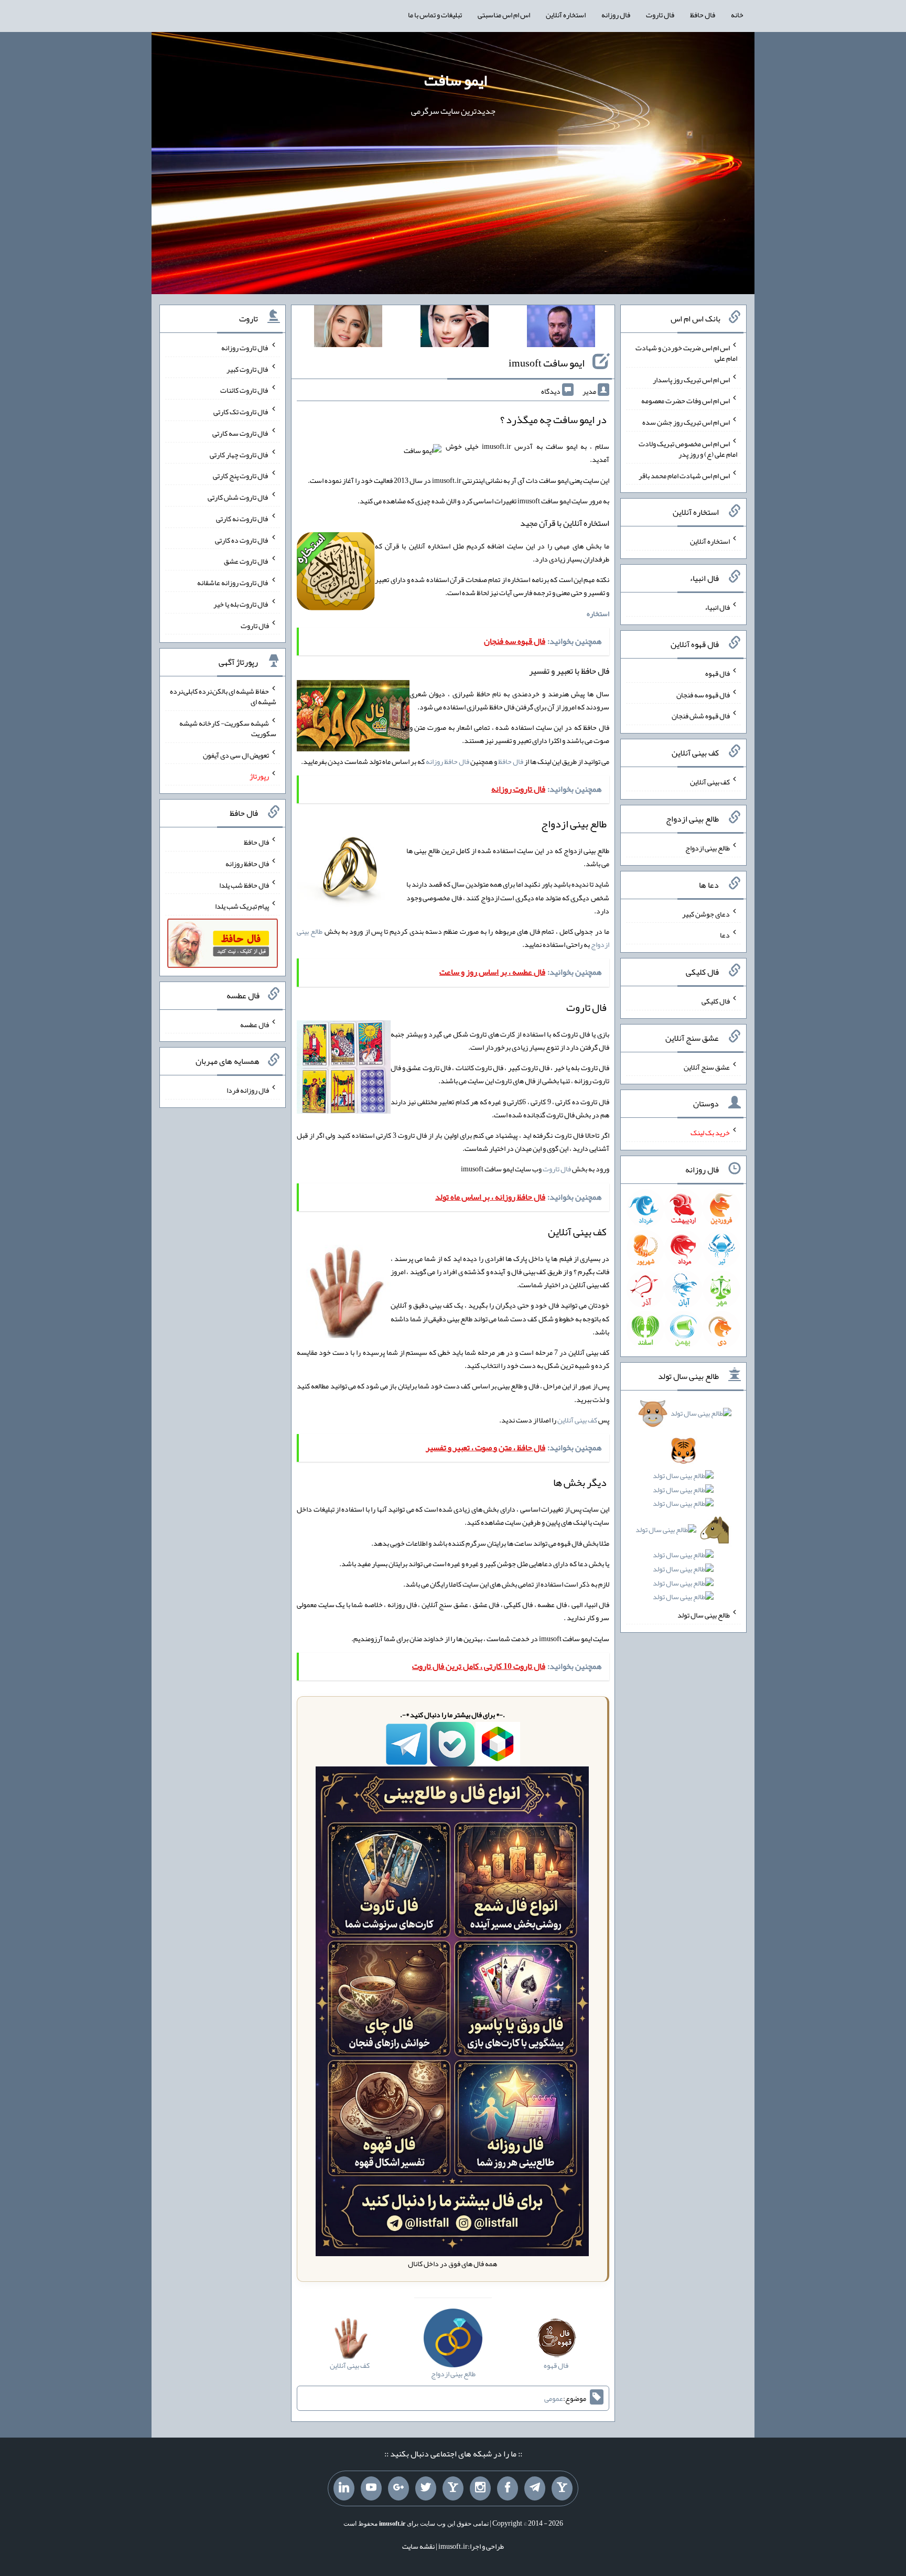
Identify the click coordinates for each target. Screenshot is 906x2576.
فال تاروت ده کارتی (242, 540)
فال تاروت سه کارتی (241, 433)
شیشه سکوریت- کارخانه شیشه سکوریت (228, 728)
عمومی (554, 2398)
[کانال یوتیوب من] (371, 2488)
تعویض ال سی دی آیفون (236, 755)
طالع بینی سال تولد (704, 1615)
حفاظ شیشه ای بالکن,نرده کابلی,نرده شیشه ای (223, 696)
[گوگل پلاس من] (398, 2488)
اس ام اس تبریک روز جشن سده (686, 422)
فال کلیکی (716, 1001)
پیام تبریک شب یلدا (242, 906)
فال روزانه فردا (248, 1090)
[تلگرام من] (535, 2488)
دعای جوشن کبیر (706, 913)
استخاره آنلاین (566, 15)
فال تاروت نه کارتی (242, 519)
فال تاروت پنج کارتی (241, 476)
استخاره (598, 613)
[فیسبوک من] (508, 2488)
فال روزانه (616, 15)
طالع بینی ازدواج (708, 848)
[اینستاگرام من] (480, 2488)
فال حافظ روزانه (447, 761)
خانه (737, 15)
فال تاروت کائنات (245, 390)
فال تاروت (660, 15)
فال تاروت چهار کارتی (239, 454)
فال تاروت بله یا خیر (241, 604)
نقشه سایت (418, 2546)
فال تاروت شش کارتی (238, 497)
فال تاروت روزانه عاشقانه (233, 583)
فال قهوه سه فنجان (703, 694)
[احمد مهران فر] (561, 328)
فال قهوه (718, 673)
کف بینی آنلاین (577, 1420)
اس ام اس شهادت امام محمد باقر (684, 475)
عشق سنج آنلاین (707, 1066)
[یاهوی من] (562, 2488)
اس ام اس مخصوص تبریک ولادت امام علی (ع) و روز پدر (688, 449)
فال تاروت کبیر (248, 369)
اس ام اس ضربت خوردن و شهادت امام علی (686, 353)
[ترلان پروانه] (455, 328)
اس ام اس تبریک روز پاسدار (691, 379)
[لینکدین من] (344, 2488)
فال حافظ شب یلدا (244, 885)
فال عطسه (255, 1024)
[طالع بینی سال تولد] (684, 1508)
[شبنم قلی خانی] (348, 328)
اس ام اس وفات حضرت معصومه (686, 401)
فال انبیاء (717, 607)
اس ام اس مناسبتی (504, 15)
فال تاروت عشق (246, 561)
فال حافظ (703, 15)
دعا (725, 935)
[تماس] (453, 2488)
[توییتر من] (426, 2488)
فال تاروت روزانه (245, 348)
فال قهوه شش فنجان (701, 716)
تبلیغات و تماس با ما (435, 15)
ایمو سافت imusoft (547, 363)
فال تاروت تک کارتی (241, 412)
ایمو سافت (456, 80)
